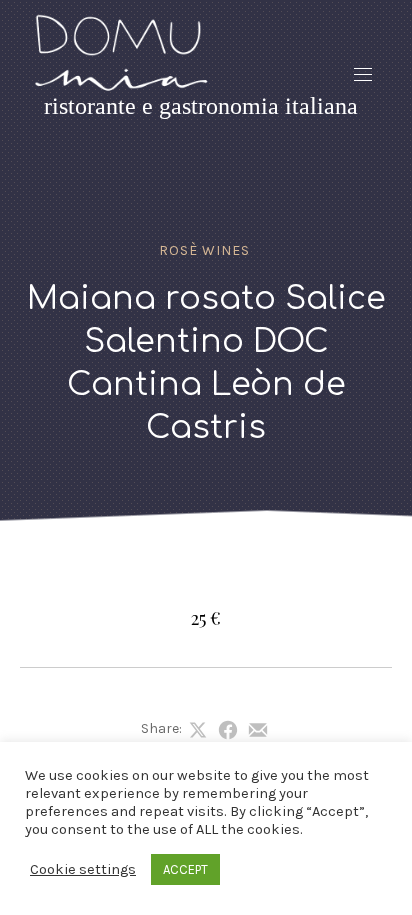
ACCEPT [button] (185, 869)
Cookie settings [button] (83, 869)
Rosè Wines (204, 250)
